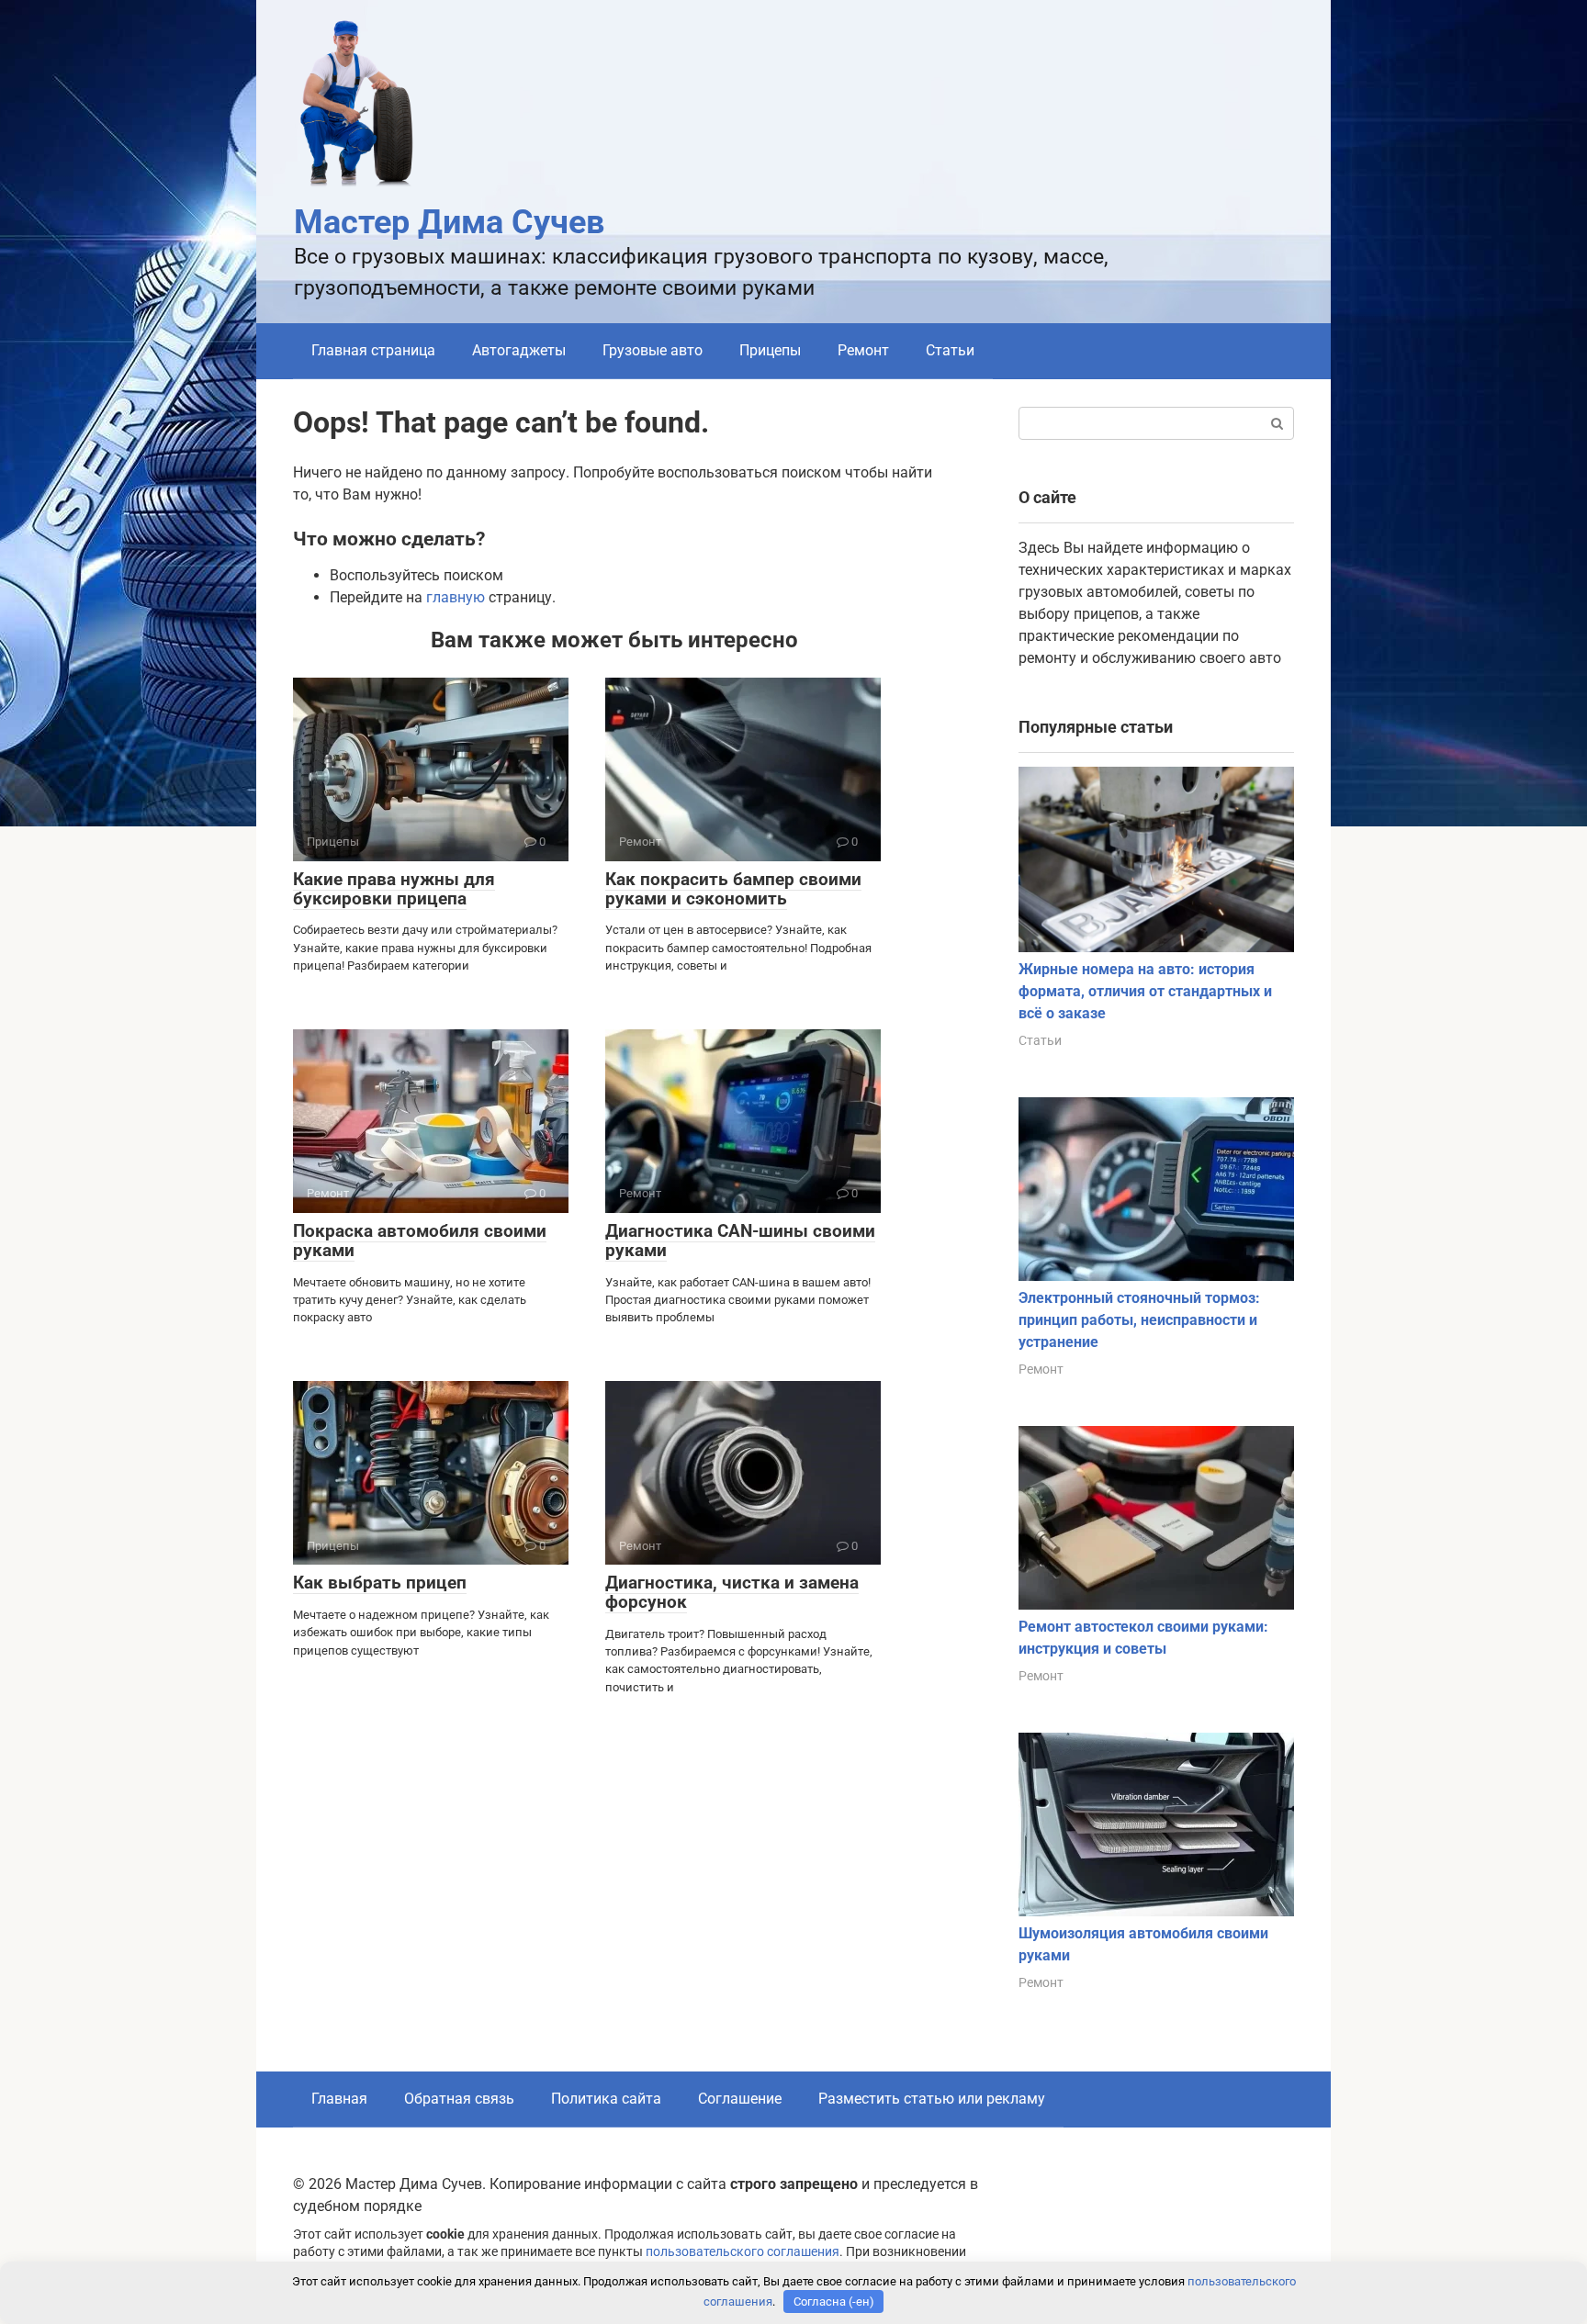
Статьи (950, 350)
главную (456, 597)
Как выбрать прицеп (380, 1583)
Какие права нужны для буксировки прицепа (394, 889)
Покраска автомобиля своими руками (420, 1241)
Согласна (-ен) (834, 2302)
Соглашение (740, 2099)
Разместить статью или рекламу (932, 2099)
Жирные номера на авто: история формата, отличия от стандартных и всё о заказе (1145, 991)
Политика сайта (606, 2099)
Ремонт (863, 350)
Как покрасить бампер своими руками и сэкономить (733, 889)
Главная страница (373, 350)
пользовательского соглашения (743, 2252)
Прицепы (770, 350)
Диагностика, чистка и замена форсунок (732, 1592)
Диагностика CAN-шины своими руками (740, 1241)
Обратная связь (459, 2099)
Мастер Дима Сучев (449, 222)
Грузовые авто (653, 350)
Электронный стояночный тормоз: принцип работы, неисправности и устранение (1139, 1320)
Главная (339, 2099)
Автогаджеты (519, 350)
